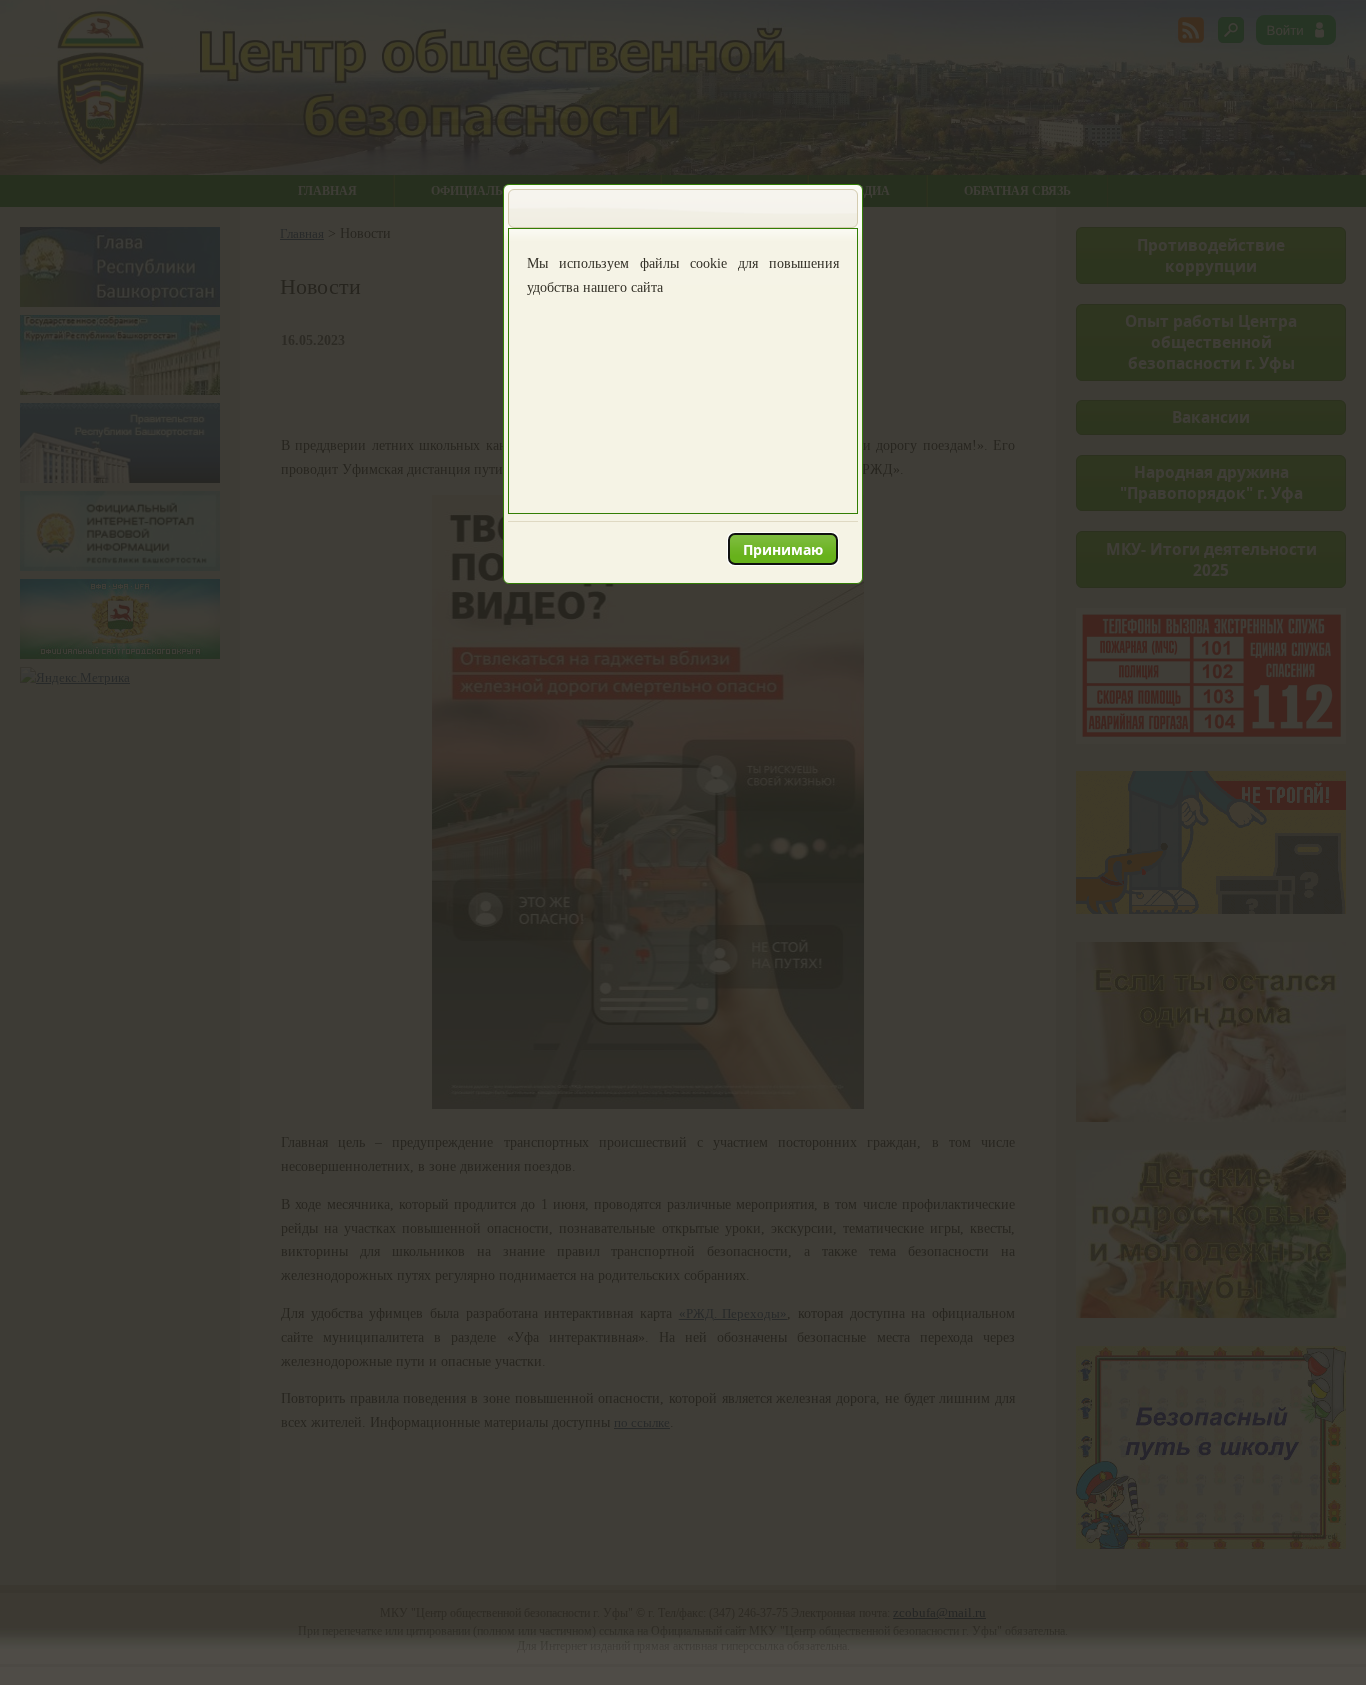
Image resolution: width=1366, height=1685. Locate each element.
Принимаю (783, 549)
